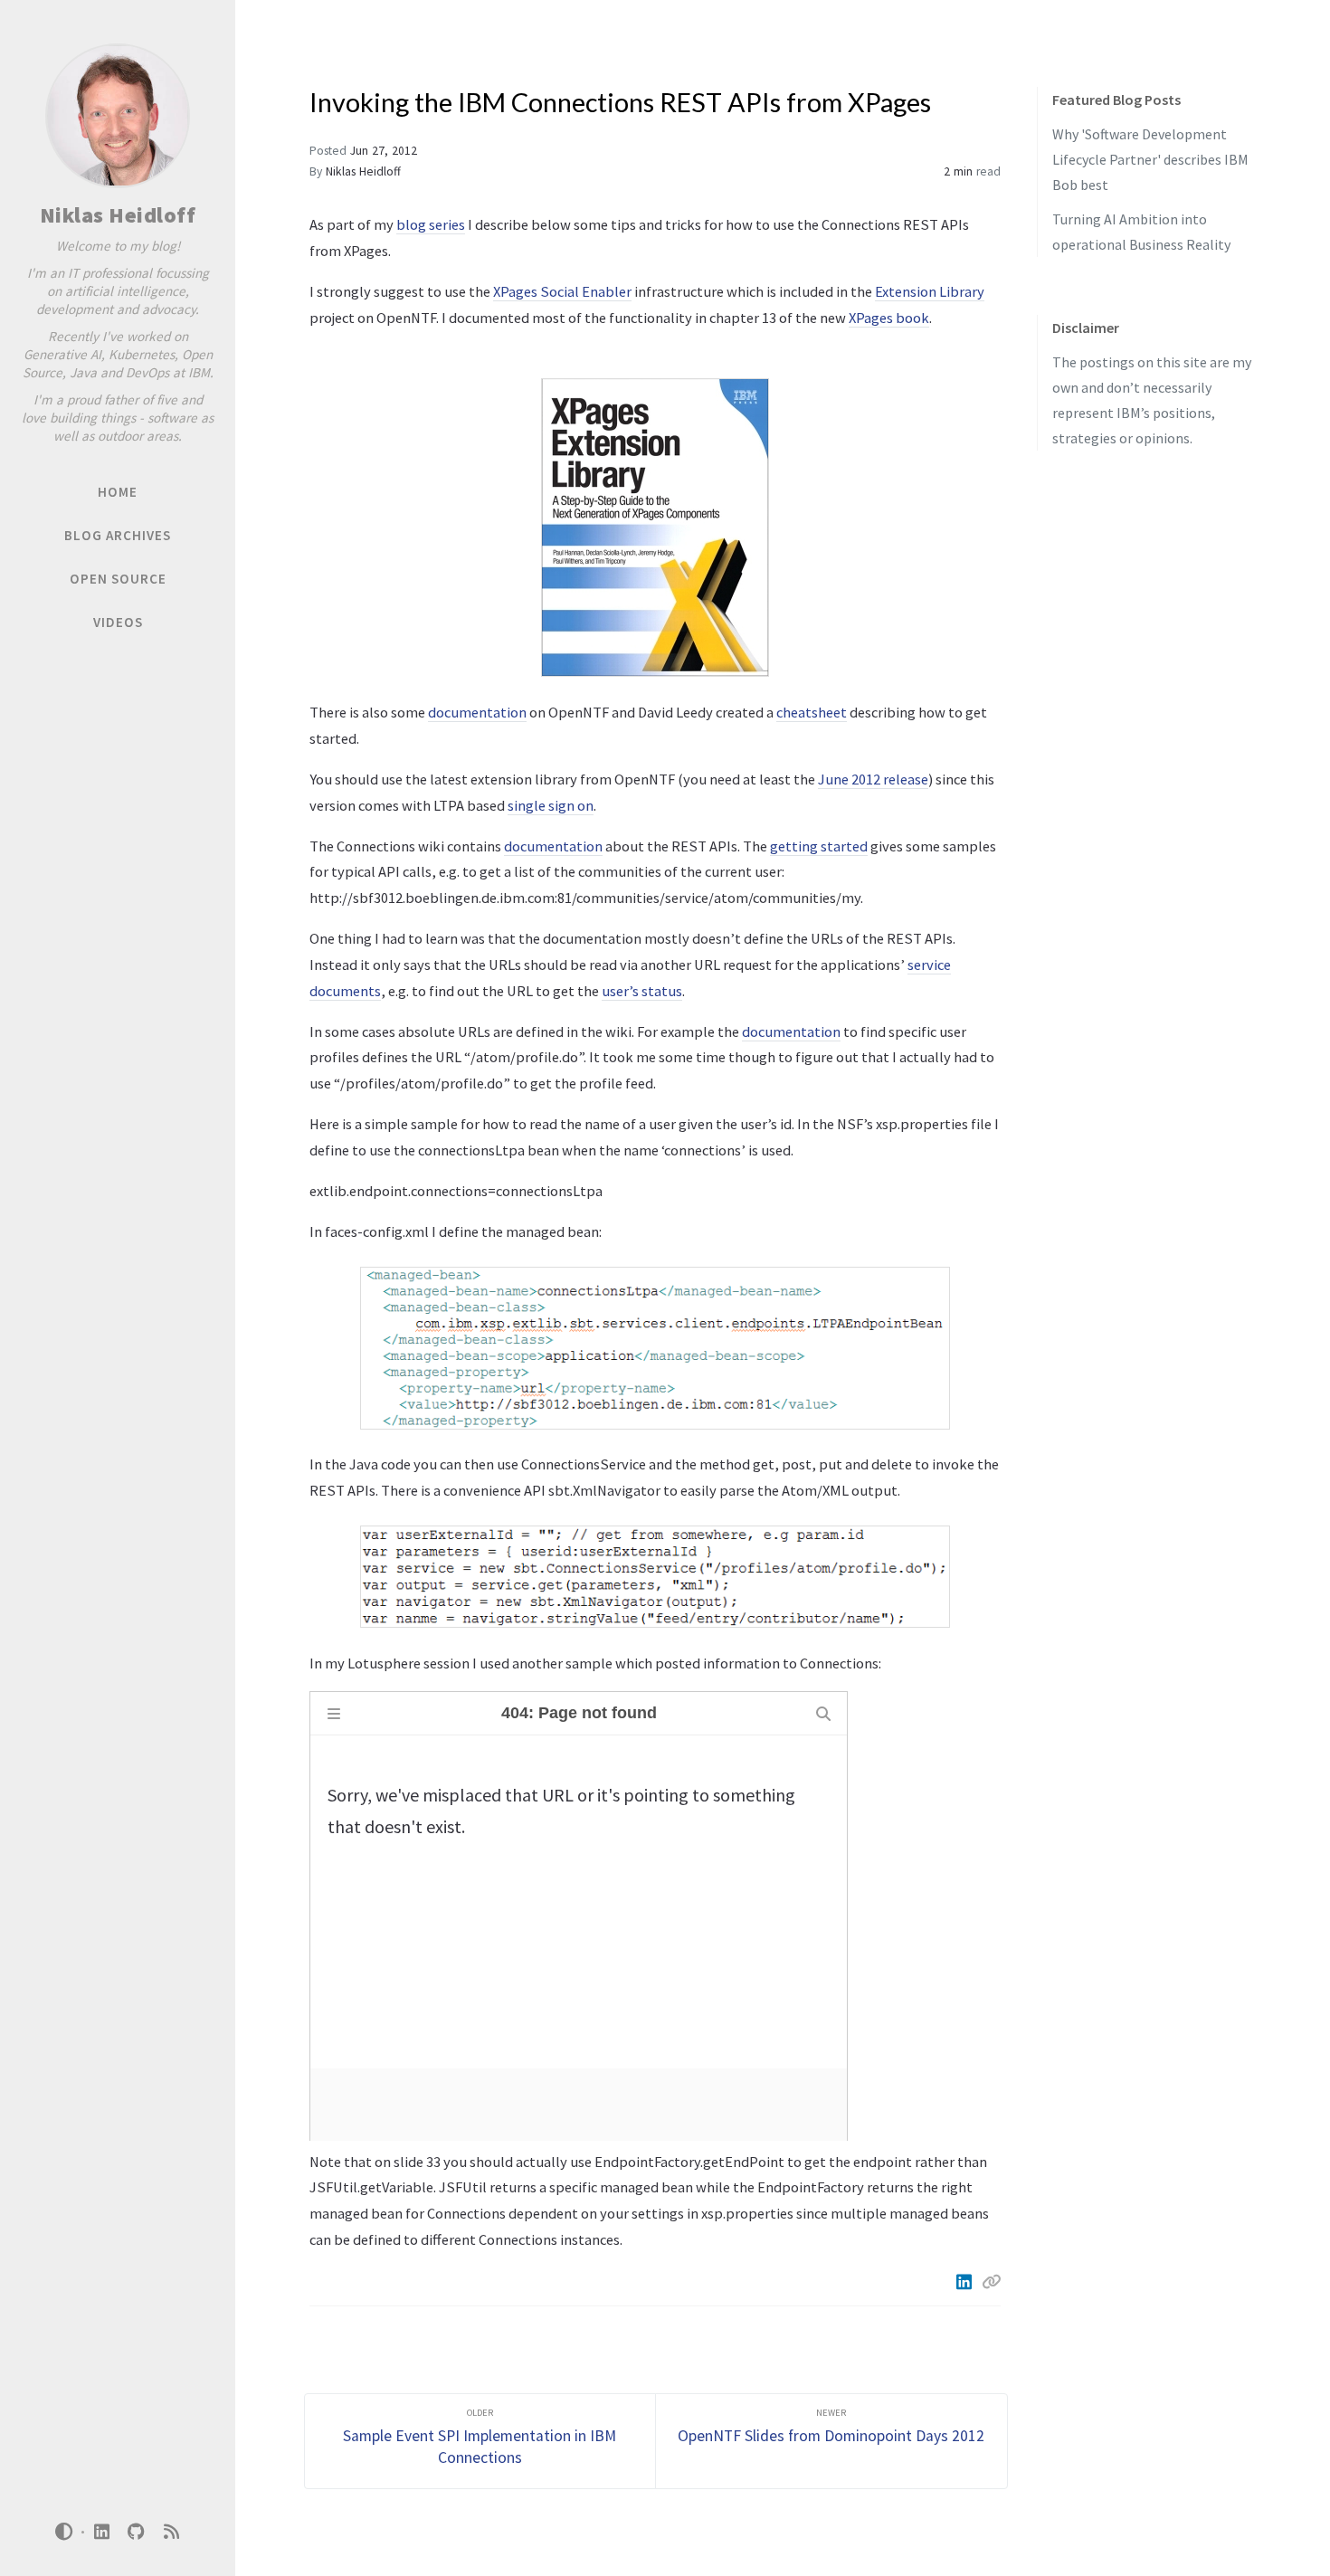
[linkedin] (101, 2532)
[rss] (171, 2532)
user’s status (642, 991)
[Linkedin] (965, 2282)
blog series (431, 224)
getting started (819, 846)
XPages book (889, 318)
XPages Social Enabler (562, 291)
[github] (137, 2532)
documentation (477, 712)
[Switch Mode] (64, 2532)
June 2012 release (873, 779)
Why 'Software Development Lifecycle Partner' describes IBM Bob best (1150, 159)
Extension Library (930, 291)
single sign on (551, 805)
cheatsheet (812, 712)
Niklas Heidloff (118, 215)
